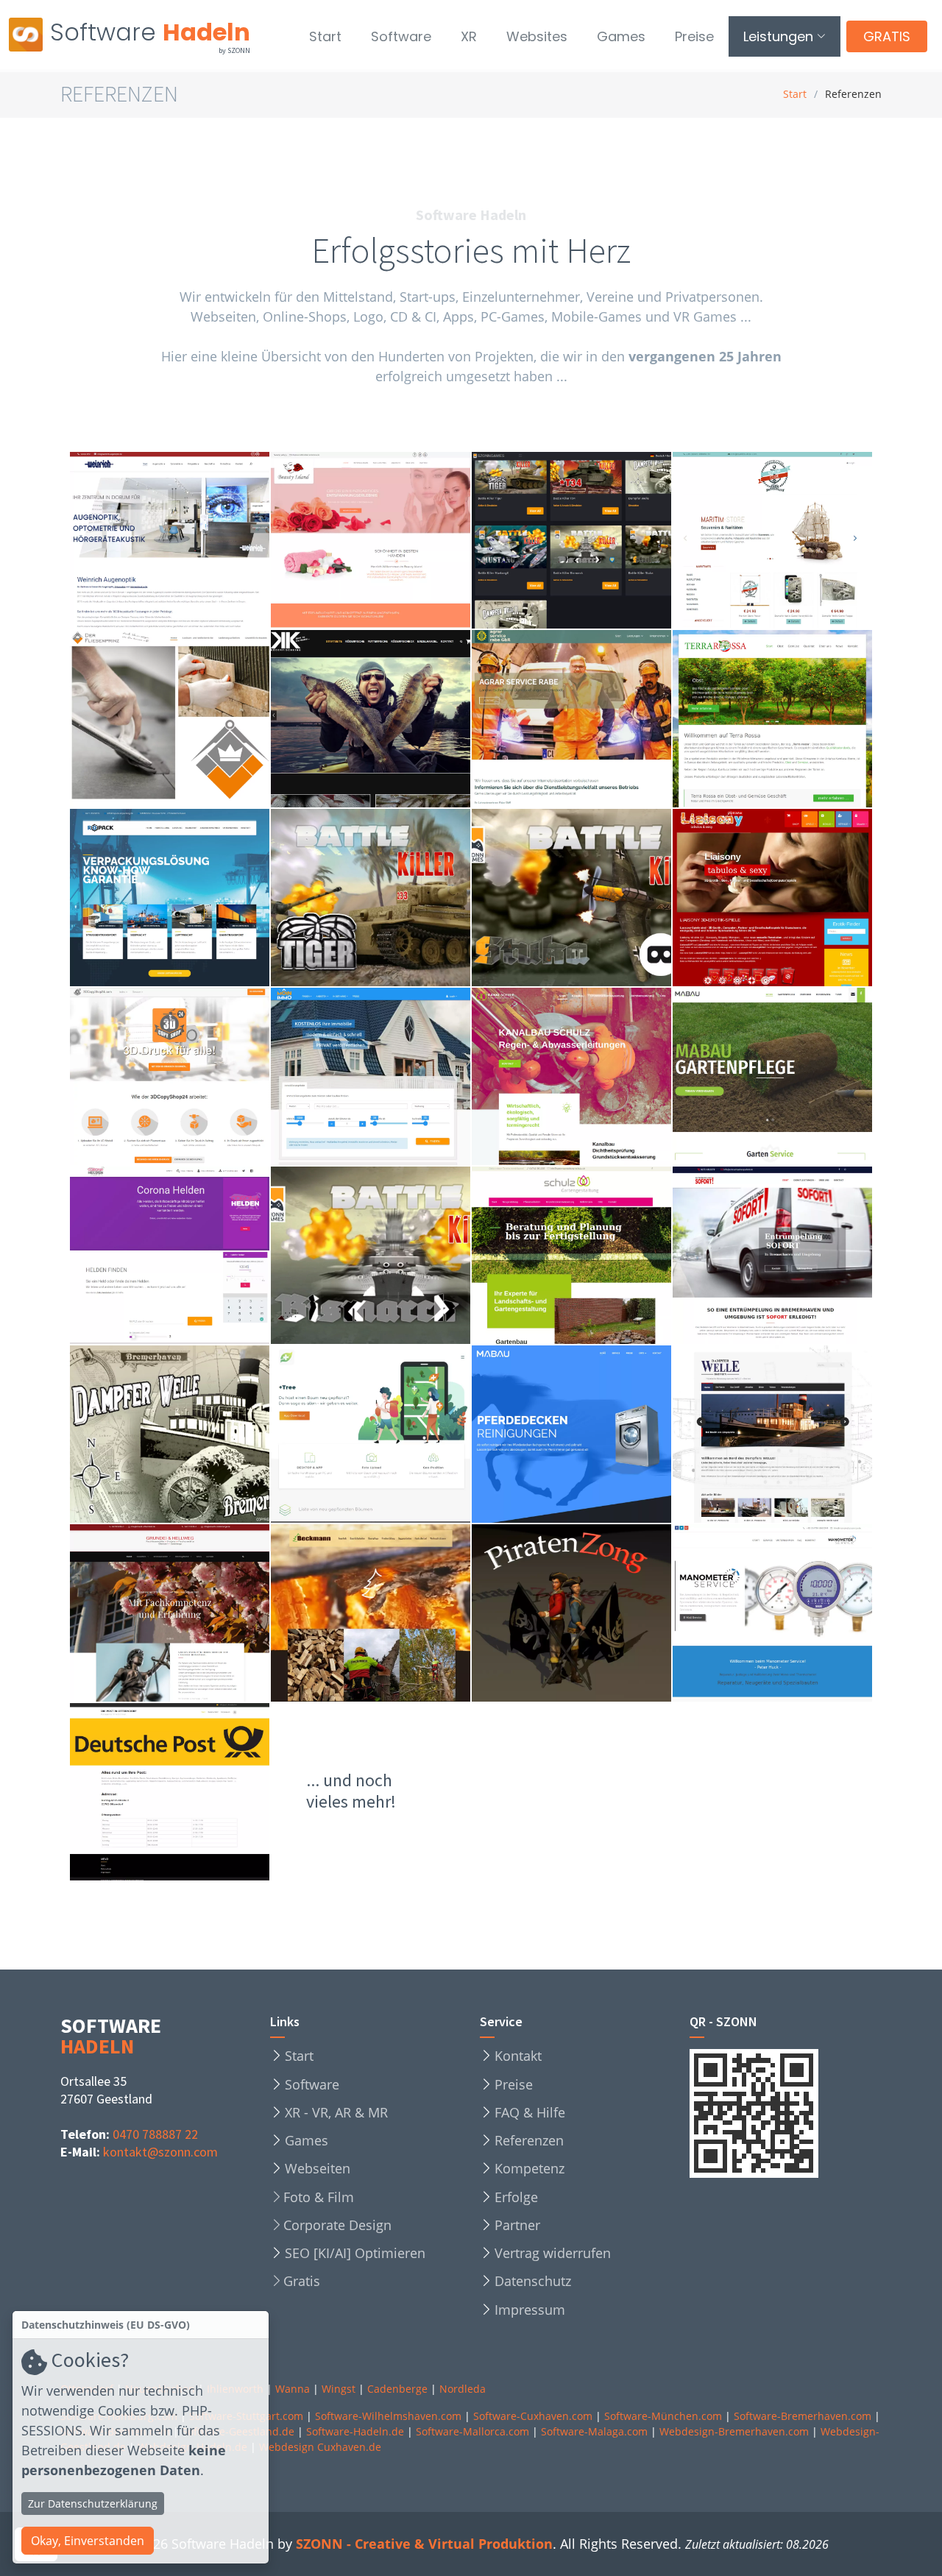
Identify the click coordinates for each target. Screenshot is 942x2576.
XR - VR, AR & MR (336, 2112)
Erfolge (516, 2197)
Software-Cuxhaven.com (533, 2416)
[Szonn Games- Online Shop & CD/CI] (596, 548)
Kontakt (518, 2056)
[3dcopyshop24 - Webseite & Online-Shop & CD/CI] (194, 1085)
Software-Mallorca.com (472, 2431)
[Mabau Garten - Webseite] (797, 1093)
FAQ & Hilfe (530, 2112)
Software (401, 36)
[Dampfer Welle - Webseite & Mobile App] (797, 1443)
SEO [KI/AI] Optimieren (355, 2253)
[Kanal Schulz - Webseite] (596, 1101)
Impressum (530, 2310)
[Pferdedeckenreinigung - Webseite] (596, 1458)
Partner (517, 2225)
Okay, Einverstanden (88, 2541)
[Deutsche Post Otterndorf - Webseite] (194, 1800)
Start (325, 36)
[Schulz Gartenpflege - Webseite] (596, 1272)
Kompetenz (530, 2168)
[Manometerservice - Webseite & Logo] (797, 1629)
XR (469, 36)
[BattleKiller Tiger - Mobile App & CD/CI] (395, 906)
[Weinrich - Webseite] (194, 565)
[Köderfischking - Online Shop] (395, 735)
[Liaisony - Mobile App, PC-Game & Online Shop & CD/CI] (797, 898)
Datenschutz (533, 2281)
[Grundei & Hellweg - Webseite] (194, 1629)
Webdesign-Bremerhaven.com (734, 2431)
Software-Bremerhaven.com (803, 2416)
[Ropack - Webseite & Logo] (194, 914)
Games (621, 36)
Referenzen (529, 2140)
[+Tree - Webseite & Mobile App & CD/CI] (395, 1443)
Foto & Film (319, 2197)
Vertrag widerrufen (553, 2253)
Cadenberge (397, 2389)
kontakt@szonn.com (160, 2152)
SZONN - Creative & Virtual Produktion (424, 2544)
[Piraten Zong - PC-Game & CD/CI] (596, 1629)
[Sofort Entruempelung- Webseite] (797, 1272)
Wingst (339, 2389)
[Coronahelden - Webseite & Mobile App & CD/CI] (194, 1264)
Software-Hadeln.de (355, 2431)
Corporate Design (337, 2225)
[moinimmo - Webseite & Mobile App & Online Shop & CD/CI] (395, 1077)
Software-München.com (663, 2416)
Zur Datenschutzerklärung (93, 2504)
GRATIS (887, 36)
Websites (537, 36)
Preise (694, 36)
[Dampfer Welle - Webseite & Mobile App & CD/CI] (194, 1434)
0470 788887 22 (155, 2134)
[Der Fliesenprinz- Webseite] (194, 735)
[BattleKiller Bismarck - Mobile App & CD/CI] (395, 1264)
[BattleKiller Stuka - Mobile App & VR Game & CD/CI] (596, 898)
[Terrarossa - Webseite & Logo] (797, 735)
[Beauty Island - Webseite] (395, 556)
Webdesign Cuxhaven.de (320, 2447)
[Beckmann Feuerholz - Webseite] (395, 1629)
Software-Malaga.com (594, 2431)
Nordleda (463, 2389)
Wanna (293, 2389)
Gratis (302, 2281)
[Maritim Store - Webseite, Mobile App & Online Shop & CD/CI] (797, 533)
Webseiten (318, 2168)
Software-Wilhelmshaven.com (388, 2416)
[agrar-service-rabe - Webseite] (596, 735)
